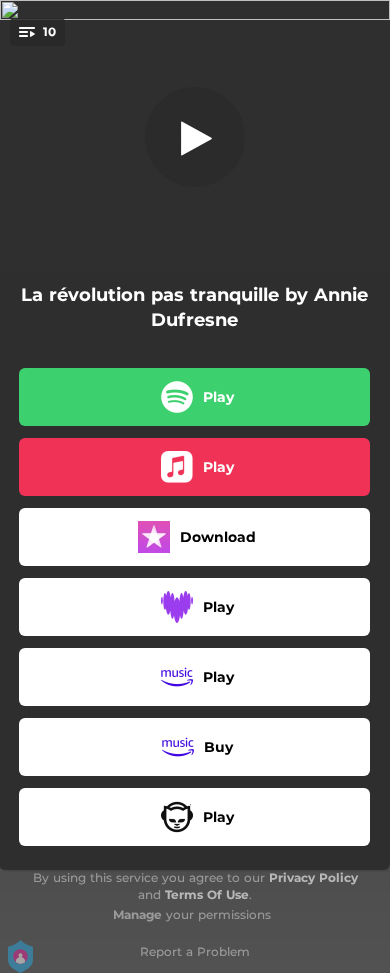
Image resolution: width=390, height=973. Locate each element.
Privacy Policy (313, 877)
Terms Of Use (207, 894)
